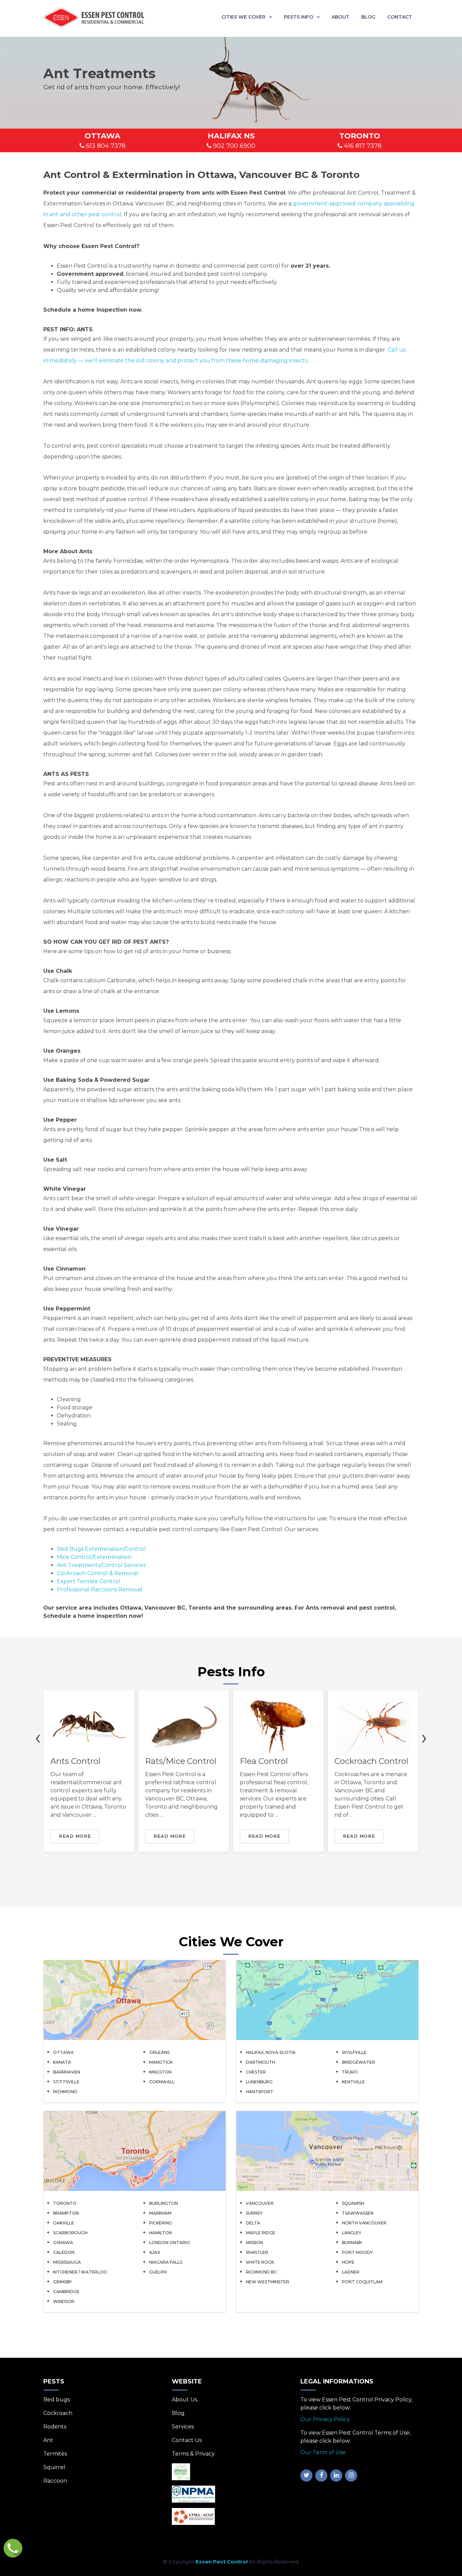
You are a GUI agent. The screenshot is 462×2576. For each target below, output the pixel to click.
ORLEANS (159, 2052)
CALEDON (64, 2252)
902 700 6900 (233, 146)
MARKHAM (160, 2213)
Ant (48, 2440)
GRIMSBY (62, 2282)
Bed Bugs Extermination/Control (101, 1549)
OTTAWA (63, 2052)
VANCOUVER (260, 2203)
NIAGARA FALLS (166, 2262)
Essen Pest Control (222, 2562)
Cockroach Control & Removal (98, 1573)
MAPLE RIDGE (261, 2233)
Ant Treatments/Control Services (101, 1565)
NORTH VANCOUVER (364, 2223)
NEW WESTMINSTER (268, 2282)
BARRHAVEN (67, 2072)
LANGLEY (352, 2233)
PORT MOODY (357, 2252)
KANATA (62, 2062)
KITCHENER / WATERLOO (80, 2272)
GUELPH (158, 2272)
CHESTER (256, 2072)
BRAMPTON (66, 2213)
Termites (55, 2454)
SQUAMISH (353, 2203)
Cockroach (58, 2413)
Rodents (55, 2427)
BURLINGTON (164, 2203)
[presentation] (38, 1737)
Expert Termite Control (88, 1581)
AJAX (155, 2252)
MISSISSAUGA (67, 2262)
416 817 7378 (362, 146)
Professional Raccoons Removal (100, 1589)
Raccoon (55, 2481)
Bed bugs (56, 2400)
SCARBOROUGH (70, 2233)
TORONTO (65, 2203)
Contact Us (187, 2440)
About (340, 17)
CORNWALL (162, 2082)
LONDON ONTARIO (170, 2243)
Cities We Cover (244, 17)
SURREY (254, 2213)
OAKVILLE (64, 2223)
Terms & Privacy (193, 2454)
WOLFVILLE (354, 2052)
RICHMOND (65, 2092)
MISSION (255, 2243)
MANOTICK (161, 2062)
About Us (184, 2400)
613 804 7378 (105, 146)
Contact (400, 17)
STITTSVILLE (66, 2082)
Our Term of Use (323, 2452)
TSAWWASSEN (358, 2213)
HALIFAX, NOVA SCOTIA (271, 2052)
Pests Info (298, 17)
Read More (75, 1836)
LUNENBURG (259, 2082)
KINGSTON (160, 2072)
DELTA (253, 2223)
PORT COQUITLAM (362, 2282)
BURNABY (352, 2243)
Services (183, 2427)
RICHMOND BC (261, 2272)
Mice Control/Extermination (94, 1557)
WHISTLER (257, 2252)
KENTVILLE (353, 2082)
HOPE (348, 2262)
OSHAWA (63, 2243)
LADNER (351, 2272)
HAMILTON (160, 2233)
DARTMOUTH (260, 2062)
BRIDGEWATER (359, 2062)
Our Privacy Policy (325, 2419)
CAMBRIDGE (66, 2292)
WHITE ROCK (260, 2262)
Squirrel (54, 2467)
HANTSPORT (260, 2092)
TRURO (350, 2072)
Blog (368, 17)
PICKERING (161, 2223)
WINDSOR (64, 2301)
